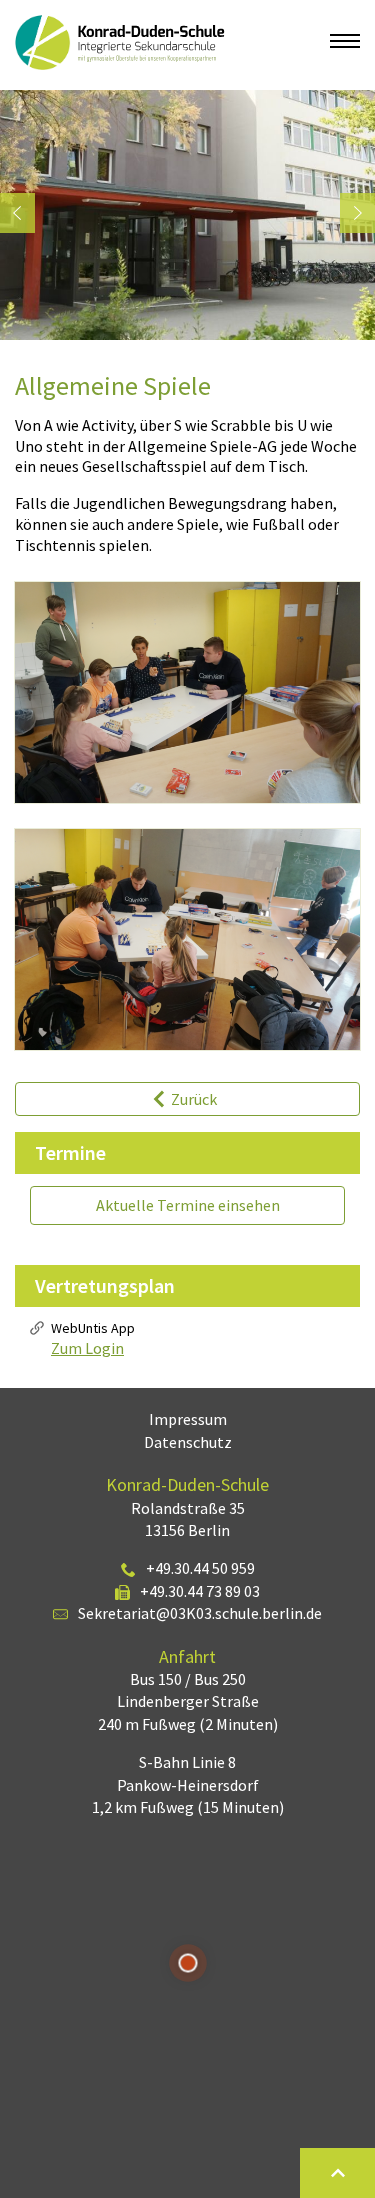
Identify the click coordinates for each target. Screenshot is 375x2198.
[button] (17, 213)
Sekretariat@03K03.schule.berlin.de (200, 1613)
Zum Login (87, 1348)
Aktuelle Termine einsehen (188, 1205)
